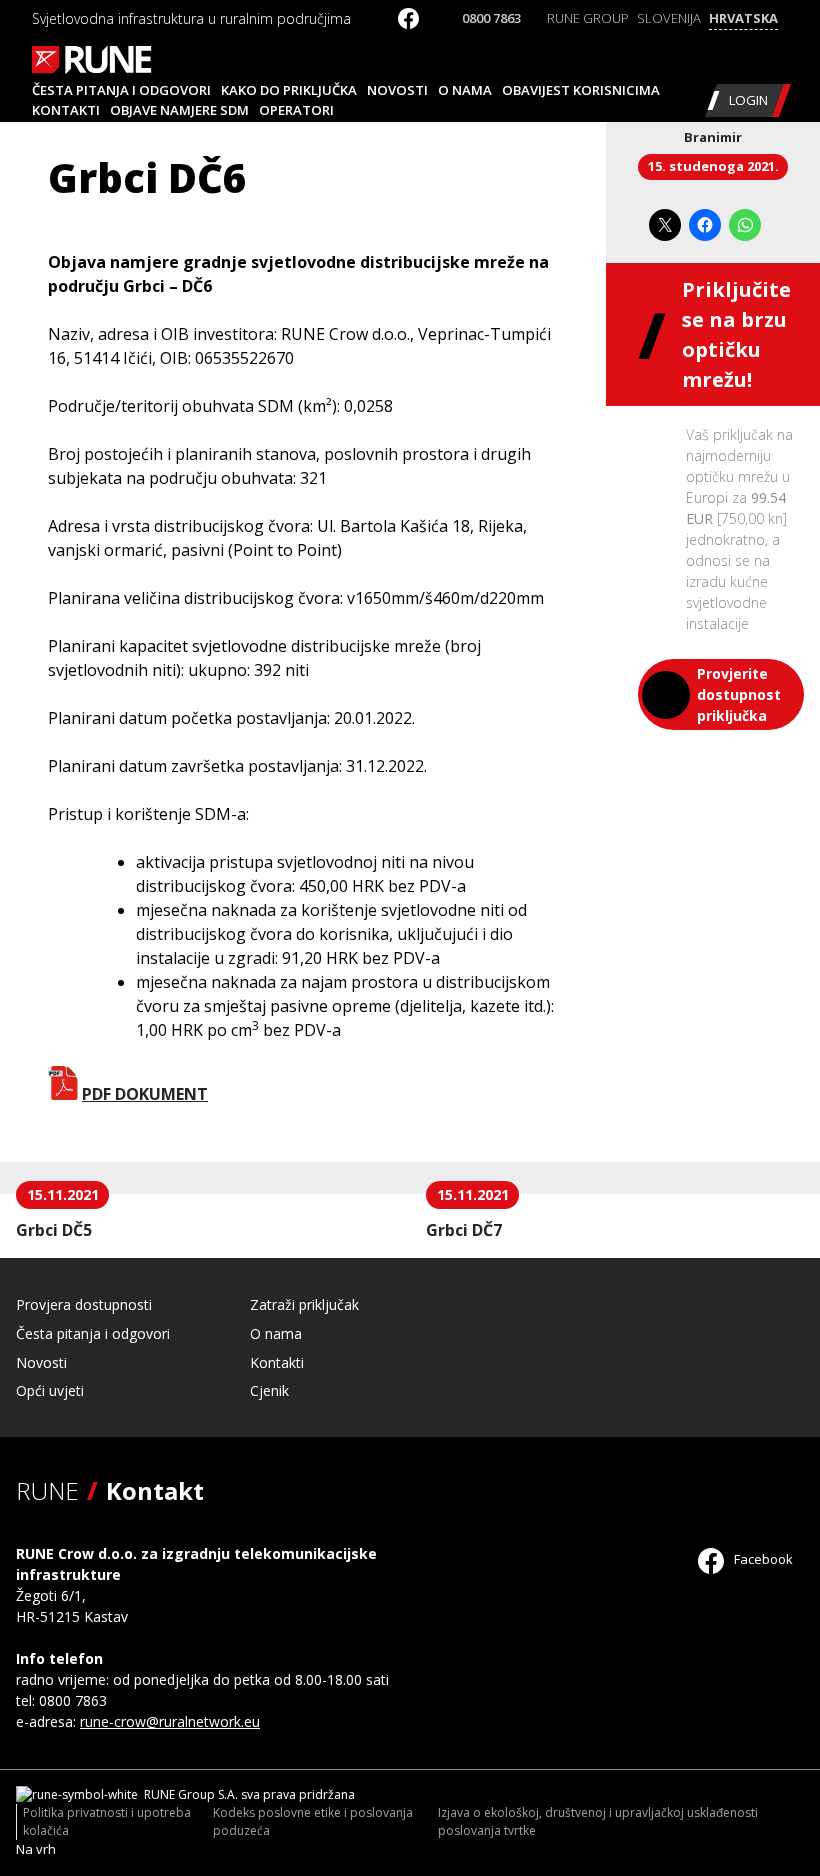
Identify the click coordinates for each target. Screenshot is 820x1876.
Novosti (397, 90)
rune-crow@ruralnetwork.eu (170, 1721)
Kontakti (66, 110)
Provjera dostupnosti (84, 1304)
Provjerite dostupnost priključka (739, 694)
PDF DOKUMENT (145, 1094)
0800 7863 (491, 18)
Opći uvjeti (50, 1390)
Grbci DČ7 (464, 1230)
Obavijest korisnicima (581, 90)
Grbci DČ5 (54, 1230)
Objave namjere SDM (179, 110)
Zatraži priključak (304, 1304)
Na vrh (36, 1849)
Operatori (296, 110)
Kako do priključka (289, 90)
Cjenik (269, 1390)
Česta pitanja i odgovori (121, 90)
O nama (465, 90)
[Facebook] (408, 23)
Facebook (762, 1559)
